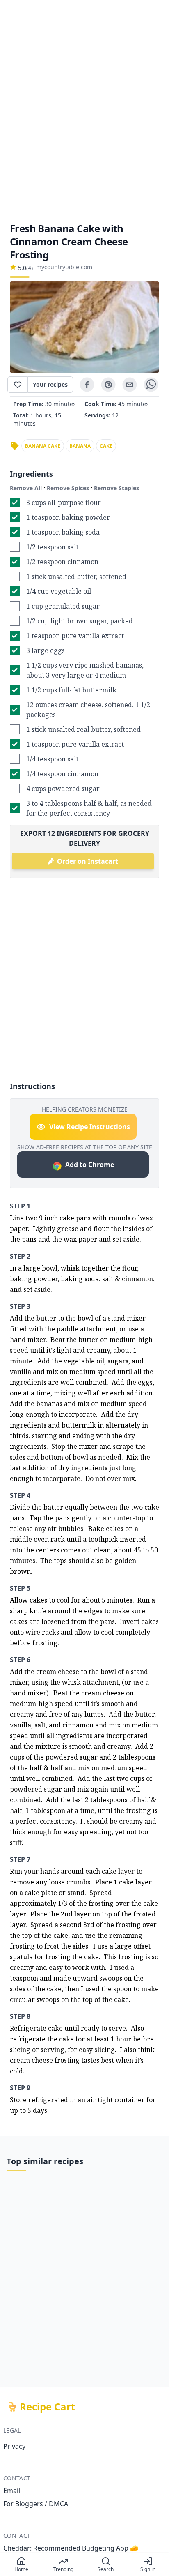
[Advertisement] (84, 111)
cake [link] (106, 446)
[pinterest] (108, 385)
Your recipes (50, 384)
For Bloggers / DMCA (36, 2504)
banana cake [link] (43, 446)
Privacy (14, 2446)
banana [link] (80, 446)
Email (12, 2491)
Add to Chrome (90, 1165)
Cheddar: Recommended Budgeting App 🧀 (71, 2548)
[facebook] (87, 385)
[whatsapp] (151, 385)
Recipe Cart (47, 2407)
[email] (130, 385)
